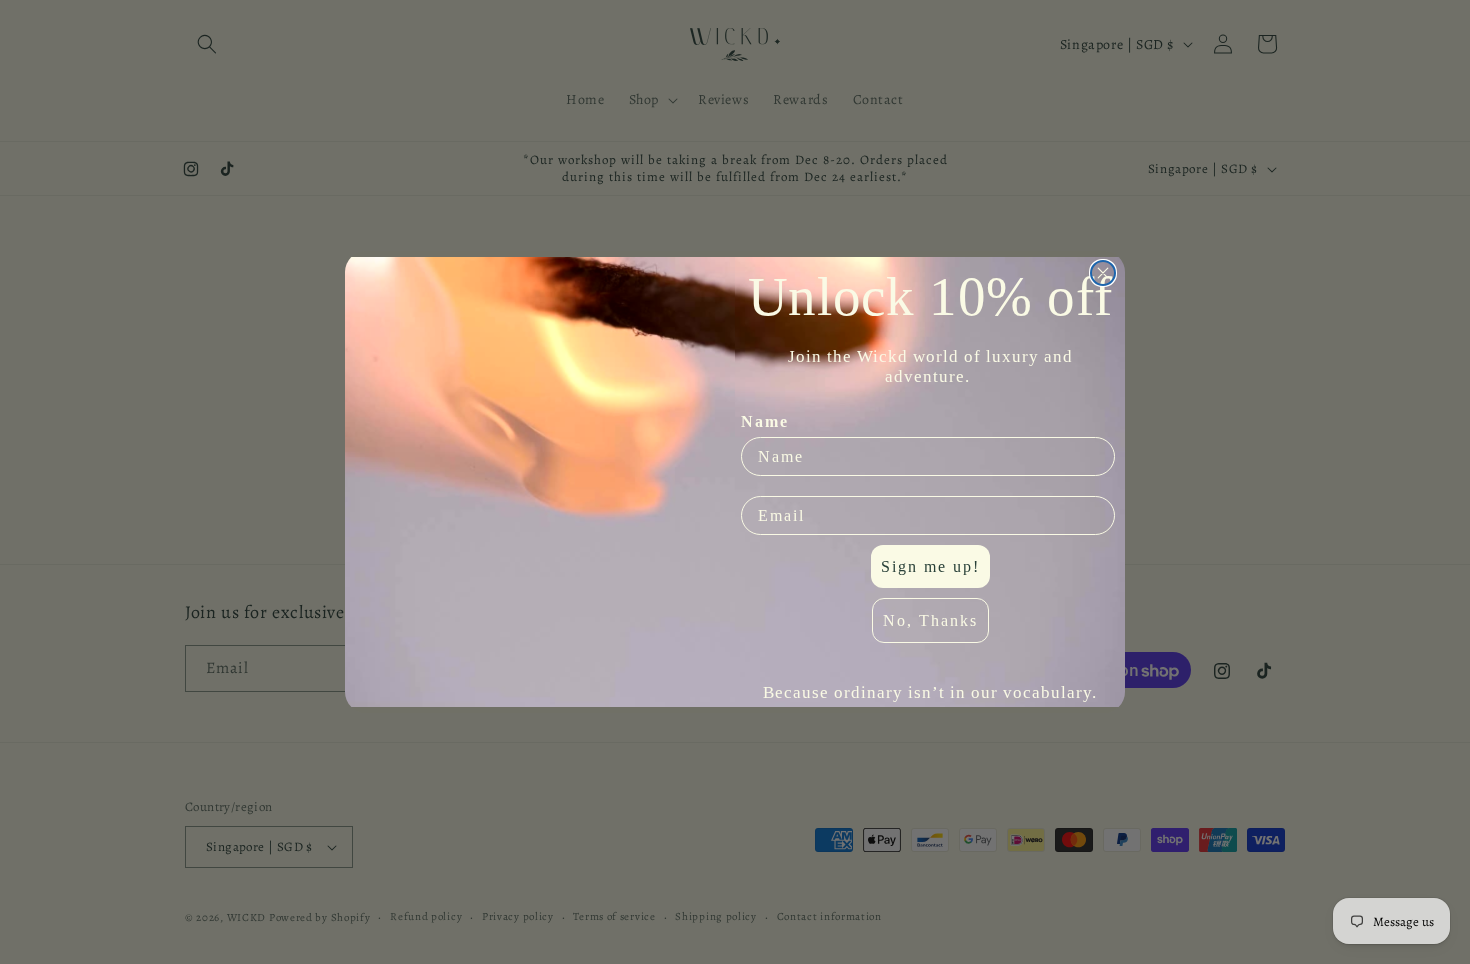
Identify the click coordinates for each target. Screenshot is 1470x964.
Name (765, 421)
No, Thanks (930, 620)
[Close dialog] (1103, 273)
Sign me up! (930, 566)
